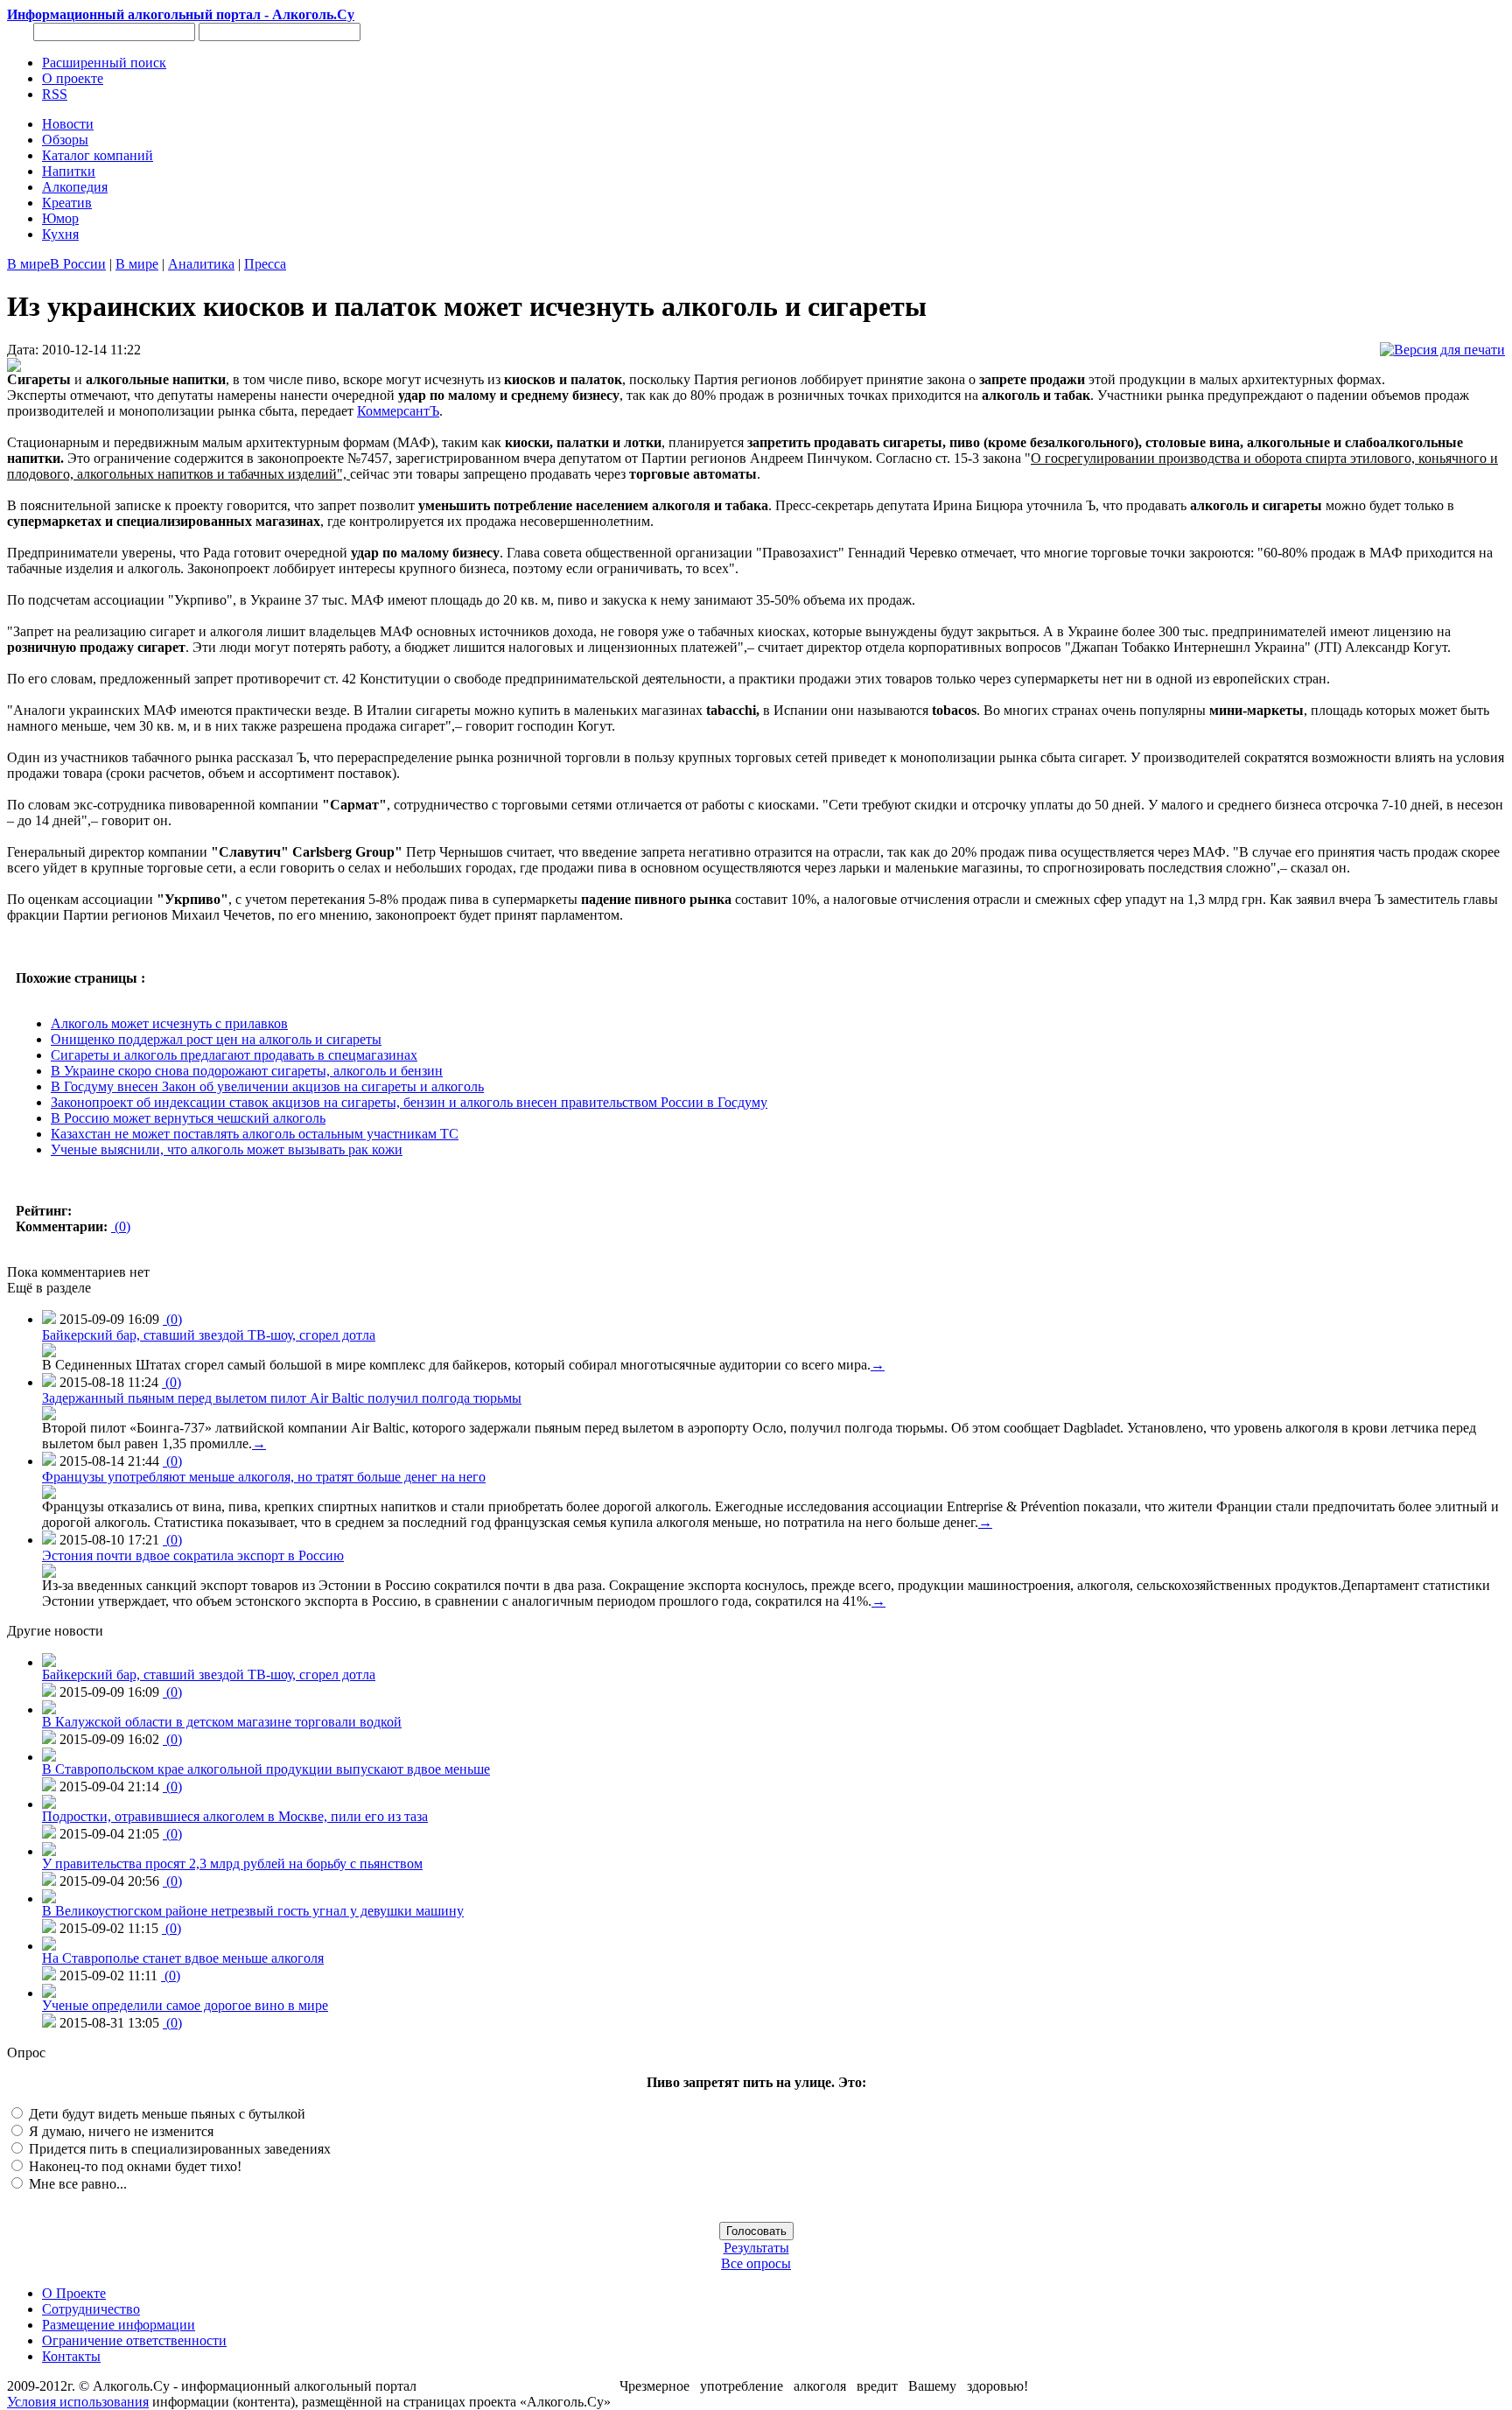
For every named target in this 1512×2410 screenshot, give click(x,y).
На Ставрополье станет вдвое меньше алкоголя (183, 1958)
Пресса (265, 264)
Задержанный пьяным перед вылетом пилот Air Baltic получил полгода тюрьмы (282, 1398)
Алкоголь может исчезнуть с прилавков (169, 1023)
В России (78, 264)
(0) (121, 1226)
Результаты (756, 2248)
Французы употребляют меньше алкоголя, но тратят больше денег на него (264, 1477)
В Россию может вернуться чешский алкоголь (188, 1118)
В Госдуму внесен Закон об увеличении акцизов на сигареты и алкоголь (267, 1086)
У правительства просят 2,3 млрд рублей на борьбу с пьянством (232, 1864)
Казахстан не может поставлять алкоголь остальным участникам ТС (255, 1134)
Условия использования (78, 2402)
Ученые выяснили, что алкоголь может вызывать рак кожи (227, 1149)
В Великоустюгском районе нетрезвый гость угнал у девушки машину (253, 1911)
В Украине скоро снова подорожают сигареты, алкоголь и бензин (247, 1071)
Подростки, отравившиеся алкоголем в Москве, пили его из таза (235, 1816)
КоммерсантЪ (398, 411)
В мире (28, 264)
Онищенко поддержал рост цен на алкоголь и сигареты (216, 1039)
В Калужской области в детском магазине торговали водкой (222, 1722)
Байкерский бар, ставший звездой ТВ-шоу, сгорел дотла (209, 1335)
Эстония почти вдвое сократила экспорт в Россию (193, 1555)
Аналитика (201, 264)
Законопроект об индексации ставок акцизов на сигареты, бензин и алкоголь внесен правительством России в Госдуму (409, 1102)
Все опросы (756, 2263)
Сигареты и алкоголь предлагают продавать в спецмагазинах (234, 1055)
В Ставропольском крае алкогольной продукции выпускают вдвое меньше (266, 1769)
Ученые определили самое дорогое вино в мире (185, 2005)
